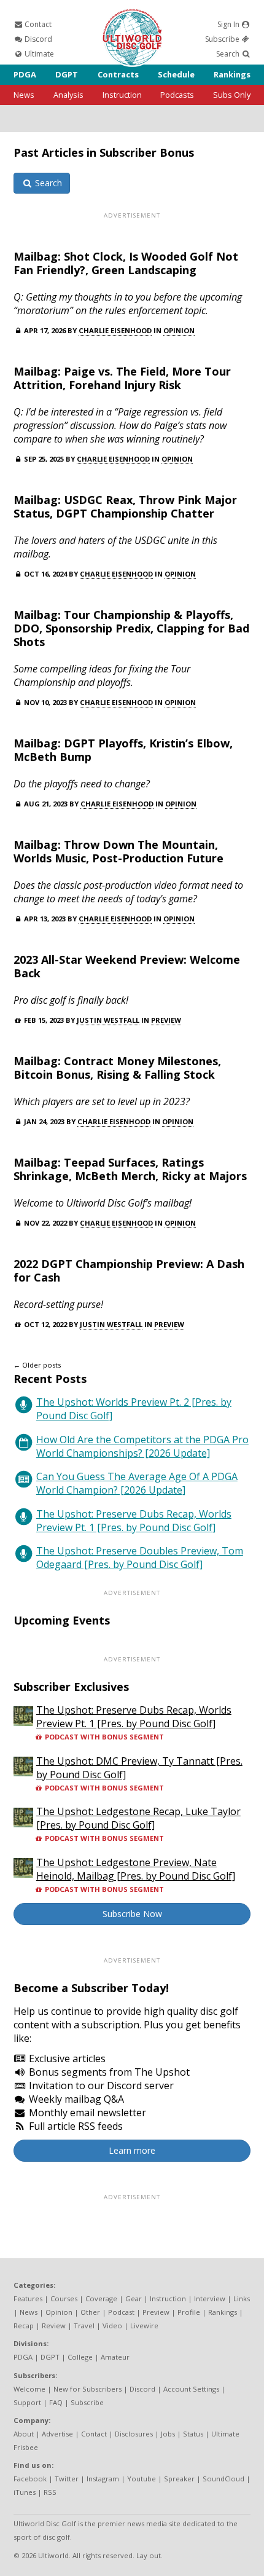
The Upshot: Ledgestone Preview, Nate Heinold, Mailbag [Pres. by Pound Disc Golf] (136, 1869)
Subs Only (232, 95)
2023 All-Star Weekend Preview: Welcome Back (127, 966)
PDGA (25, 74)
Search (229, 54)
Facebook (30, 2479)
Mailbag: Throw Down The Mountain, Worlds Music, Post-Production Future (118, 851)
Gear (134, 2298)
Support (27, 2402)
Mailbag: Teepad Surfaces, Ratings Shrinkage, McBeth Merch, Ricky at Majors (130, 1169)
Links (242, 2298)
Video (112, 2326)
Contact (37, 24)
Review (54, 2326)
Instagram (103, 2479)
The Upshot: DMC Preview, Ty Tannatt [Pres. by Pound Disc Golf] (139, 1768)
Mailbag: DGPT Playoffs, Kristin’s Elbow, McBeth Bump (123, 750)
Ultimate (38, 54)
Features (28, 2298)
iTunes (25, 2492)
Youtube (142, 2479)
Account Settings (191, 2389)
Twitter (67, 2479)
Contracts (118, 74)
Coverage (101, 2298)
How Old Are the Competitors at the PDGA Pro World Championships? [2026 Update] (142, 1446)
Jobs (168, 2434)
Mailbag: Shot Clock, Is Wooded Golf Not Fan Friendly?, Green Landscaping (126, 263)
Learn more (132, 2150)
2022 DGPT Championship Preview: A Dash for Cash (129, 1270)
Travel (84, 2326)
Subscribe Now (132, 1914)
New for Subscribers (87, 2389)
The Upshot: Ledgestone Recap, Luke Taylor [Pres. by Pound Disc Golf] (138, 1818)
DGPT (67, 74)
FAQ (56, 2402)
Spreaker (179, 2479)
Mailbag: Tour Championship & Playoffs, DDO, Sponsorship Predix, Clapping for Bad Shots (131, 628)
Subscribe (223, 39)
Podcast (121, 2312)
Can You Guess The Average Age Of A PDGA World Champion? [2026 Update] (137, 1483)
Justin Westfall (108, 1020)
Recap (24, 2326)
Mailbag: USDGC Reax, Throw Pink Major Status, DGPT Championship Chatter (125, 506)
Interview (210, 2298)
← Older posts (37, 1365)
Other (90, 2312)
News (24, 95)
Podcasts (177, 95)
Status (193, 2434)
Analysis (68, 95)
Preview (166, 1020)
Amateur (115, 2357)
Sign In (229, 24)
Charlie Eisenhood (115, 330)
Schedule (176, 74)
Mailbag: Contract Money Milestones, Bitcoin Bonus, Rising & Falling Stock (117, 1068)
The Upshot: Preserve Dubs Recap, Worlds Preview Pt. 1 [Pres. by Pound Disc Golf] (134, 1521)
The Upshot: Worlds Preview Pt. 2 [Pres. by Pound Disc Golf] (134, 1409)
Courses (64, 2298)
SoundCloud (223, 2479)
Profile (189, 2312)
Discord (37, 39)
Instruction (122, 95)
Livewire (144, 2326)
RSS (50, 2492)
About (24, 2434)
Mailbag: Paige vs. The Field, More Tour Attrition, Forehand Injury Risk (122, 378)
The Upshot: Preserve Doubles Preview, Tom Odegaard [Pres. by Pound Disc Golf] (140, 1558)
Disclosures (134, 2434)
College (80, 2357)
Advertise (57, 2434)
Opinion (179, 330)
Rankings (232, 74)
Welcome (29, 2389)
